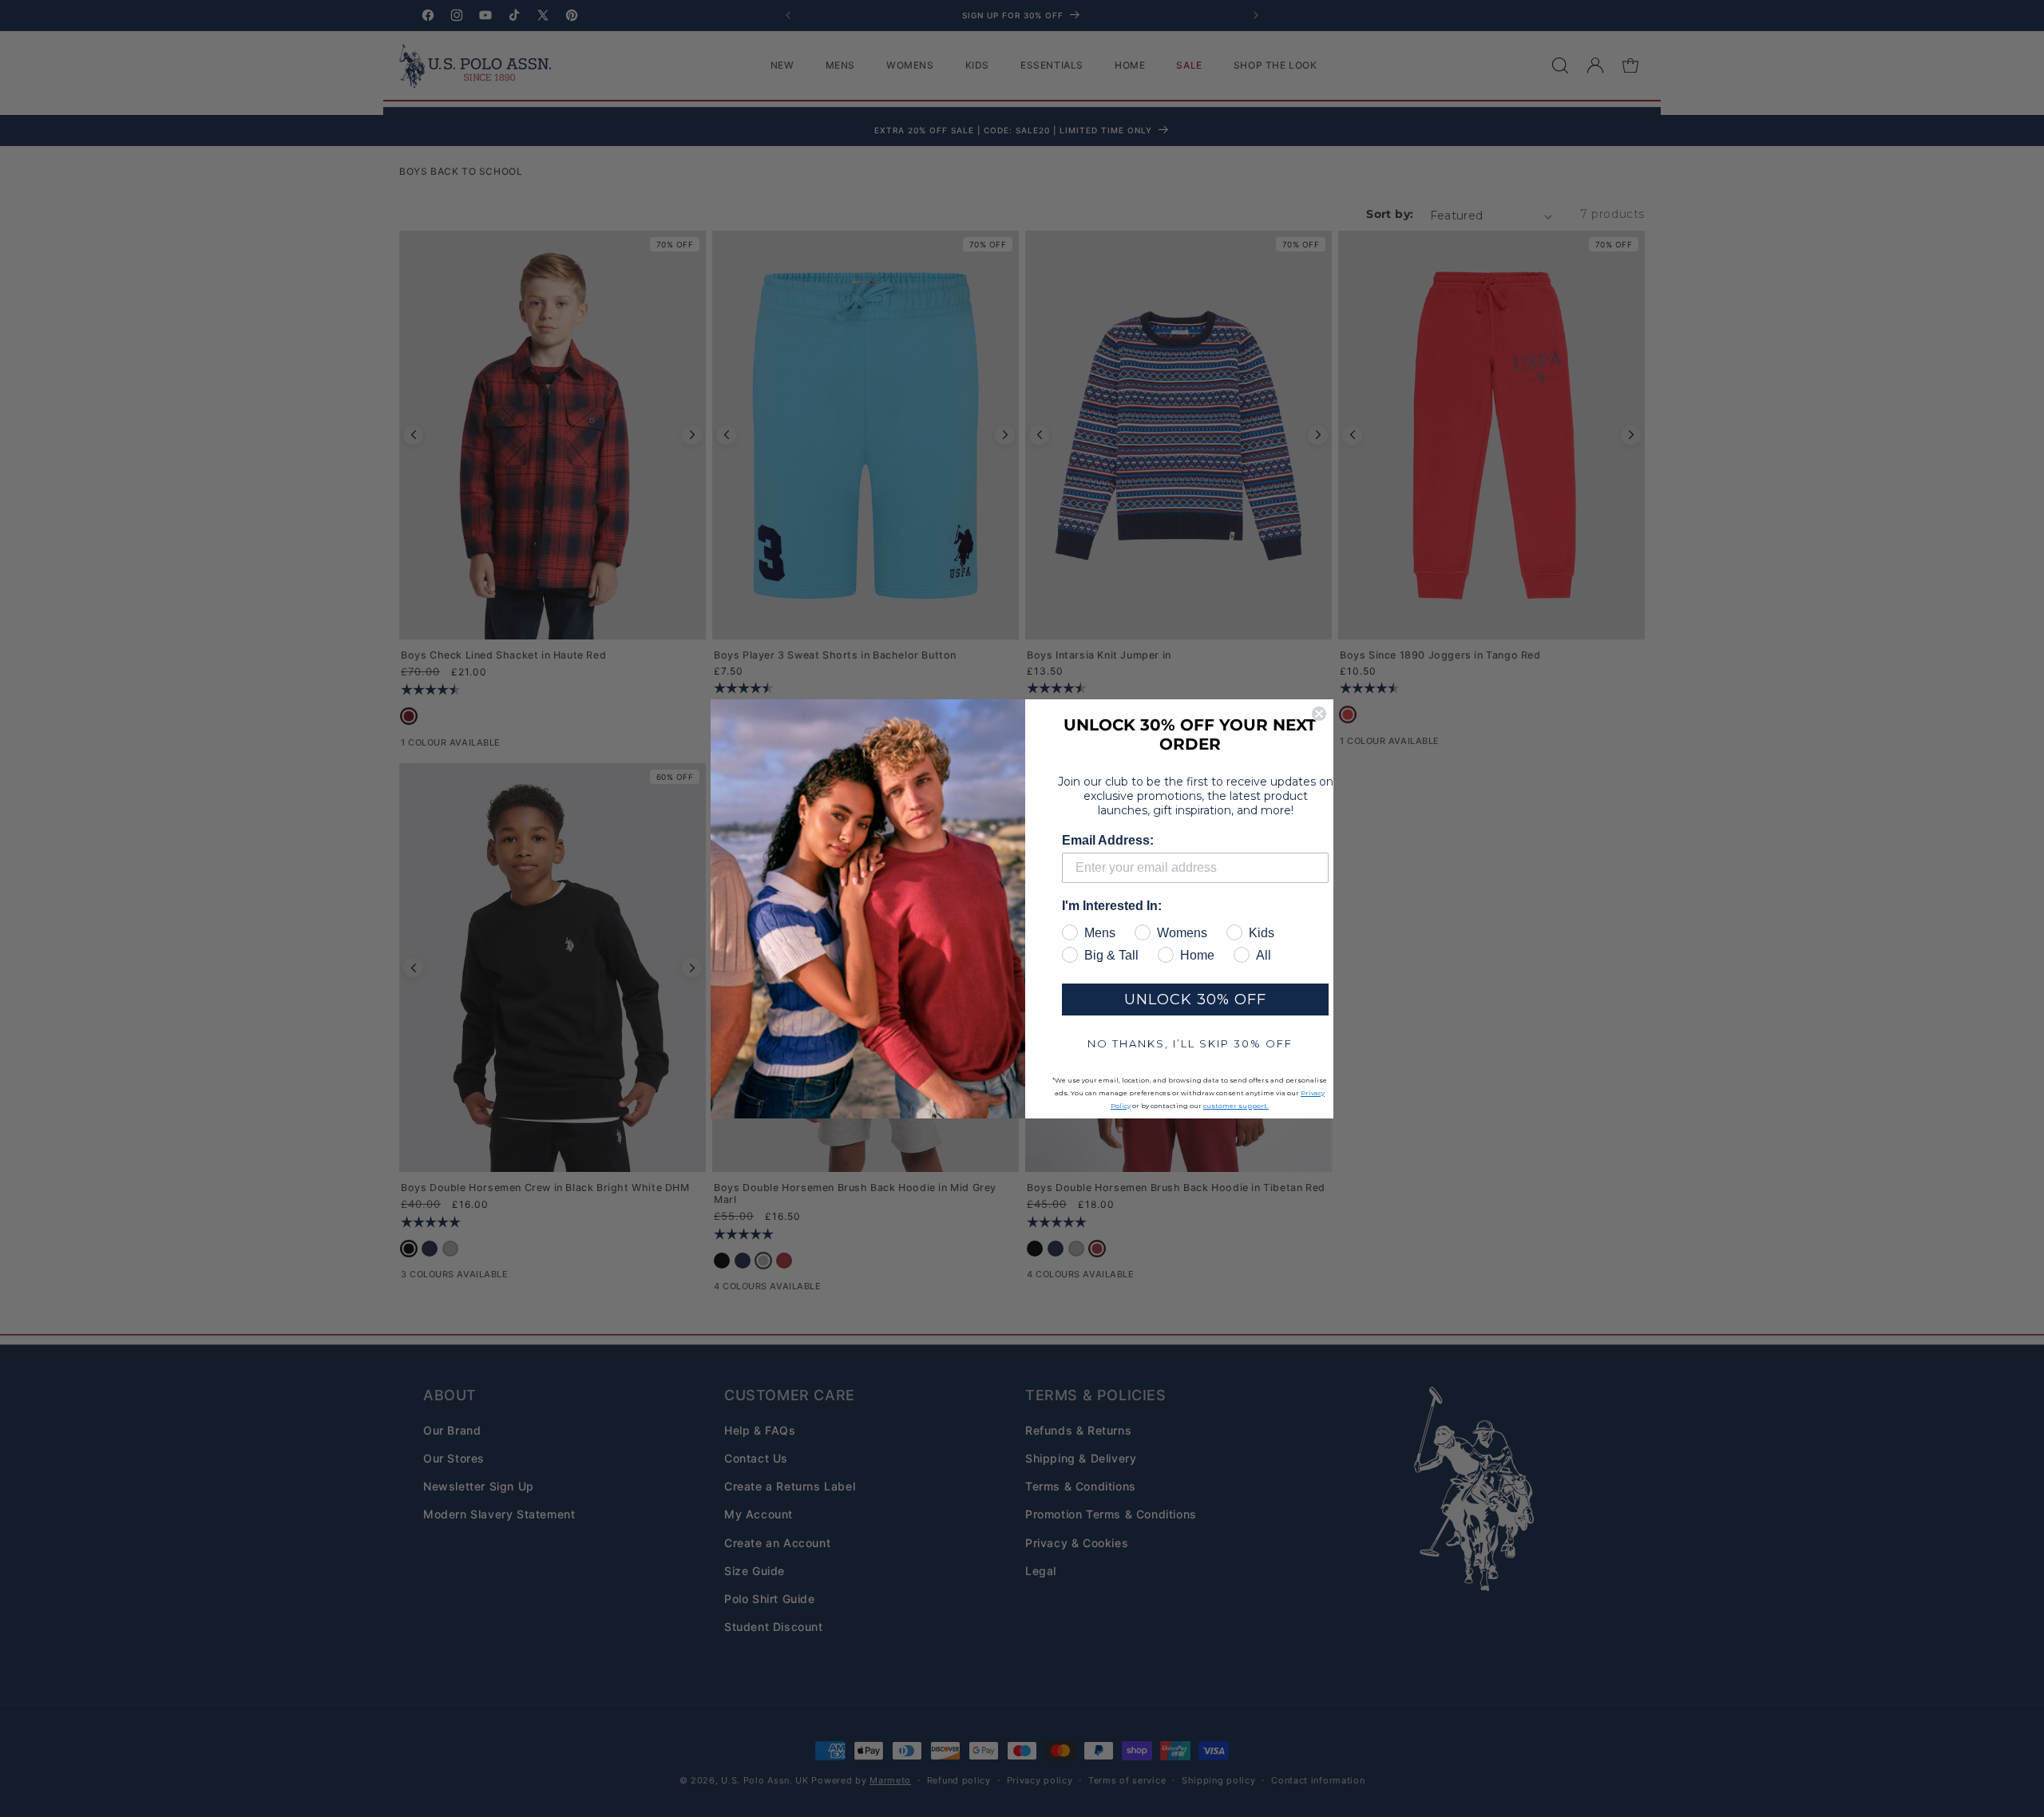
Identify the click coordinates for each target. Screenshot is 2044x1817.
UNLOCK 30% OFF (1195, 1000)
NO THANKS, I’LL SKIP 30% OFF (1190, 1043)
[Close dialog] (1319, 714)
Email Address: (1108, 840)
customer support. (1236, 1106)
